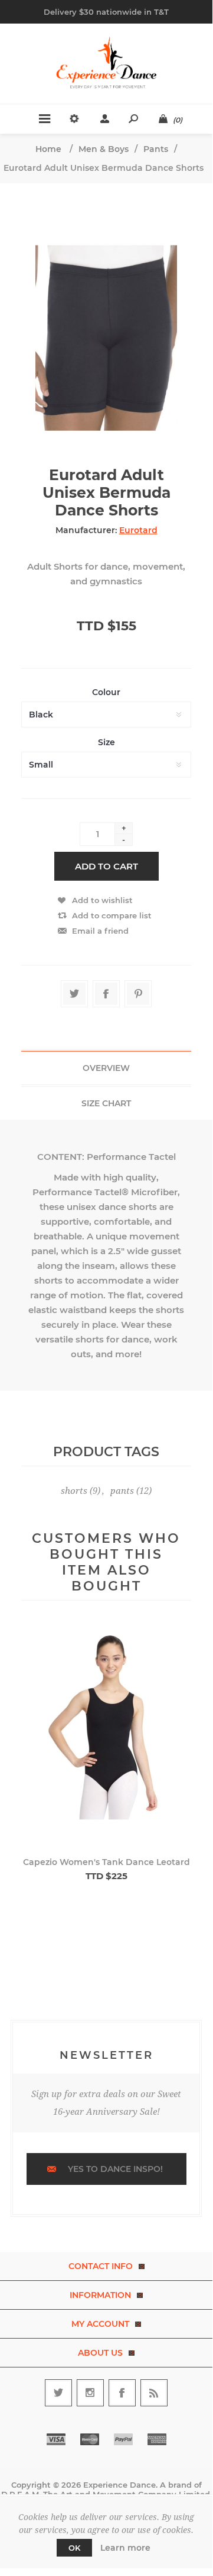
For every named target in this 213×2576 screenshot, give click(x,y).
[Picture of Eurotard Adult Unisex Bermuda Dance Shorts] (106, 325)
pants (122, 1491)
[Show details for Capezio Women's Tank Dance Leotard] (106, 1736)
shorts (74, 1491)
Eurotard (138, 530)
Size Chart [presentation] (106, 1103)
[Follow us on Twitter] (58, 2393)
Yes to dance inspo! (115, 2169)
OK (74, 2548)
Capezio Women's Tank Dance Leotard (106, 1862)
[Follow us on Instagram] (90, 2393)
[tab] (106, 1068)
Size (106, 742)
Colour (106, 692)
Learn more (125, 2548)
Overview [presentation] (106, 1068)
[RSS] (154, 2393)
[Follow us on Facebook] (122, 2393)
